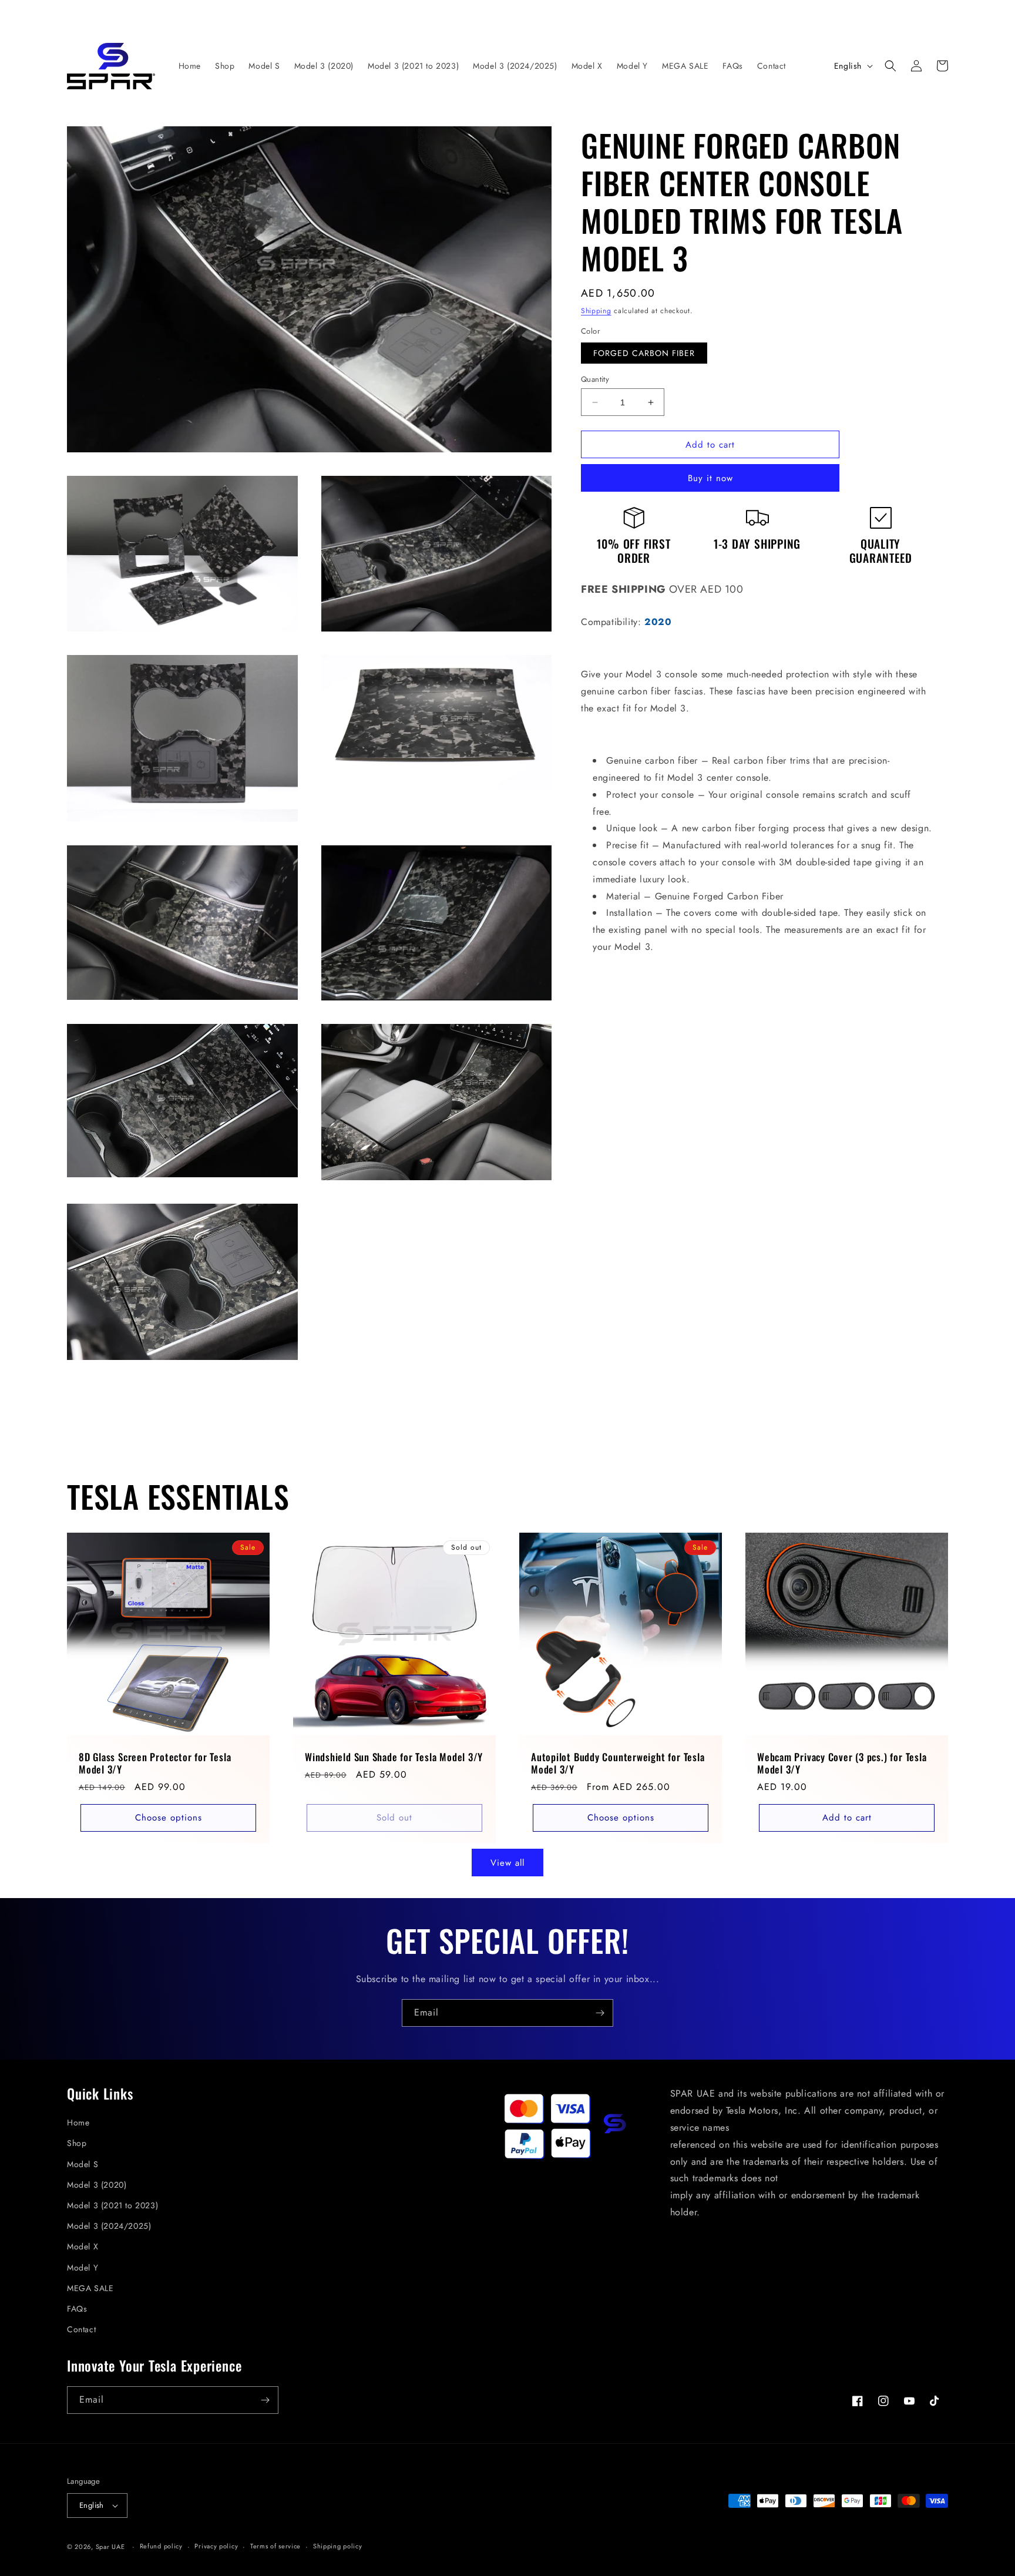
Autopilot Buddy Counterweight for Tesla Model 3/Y (618, 1764)
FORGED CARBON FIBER (644, 353)
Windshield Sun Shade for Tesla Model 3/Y (394, 1757)
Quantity (595, 379)
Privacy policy (216, 2546)
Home (78, 2122)
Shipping (596, 311)
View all (508, 1863)
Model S (83, 2164)
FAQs (77, 2309)
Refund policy (161, 2546)
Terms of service (275, 2546)
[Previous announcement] (246, 13)
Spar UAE (110, 2547)
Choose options (169, 1818)
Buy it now (710, 478)
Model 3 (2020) (97, 2185)
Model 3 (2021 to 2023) (112, 2205)
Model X (83, 2246)
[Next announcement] (769, 13)
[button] (890, 66)
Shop (77, 2143)
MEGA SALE (90, 2288)
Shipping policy (338, 2546)
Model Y (83, 2268)
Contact (81, 2329)
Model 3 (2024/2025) (109, 2226)
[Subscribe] (600, 2013)
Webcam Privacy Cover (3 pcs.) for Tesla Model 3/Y (842, 1764)
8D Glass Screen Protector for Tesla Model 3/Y (155, 1764)
